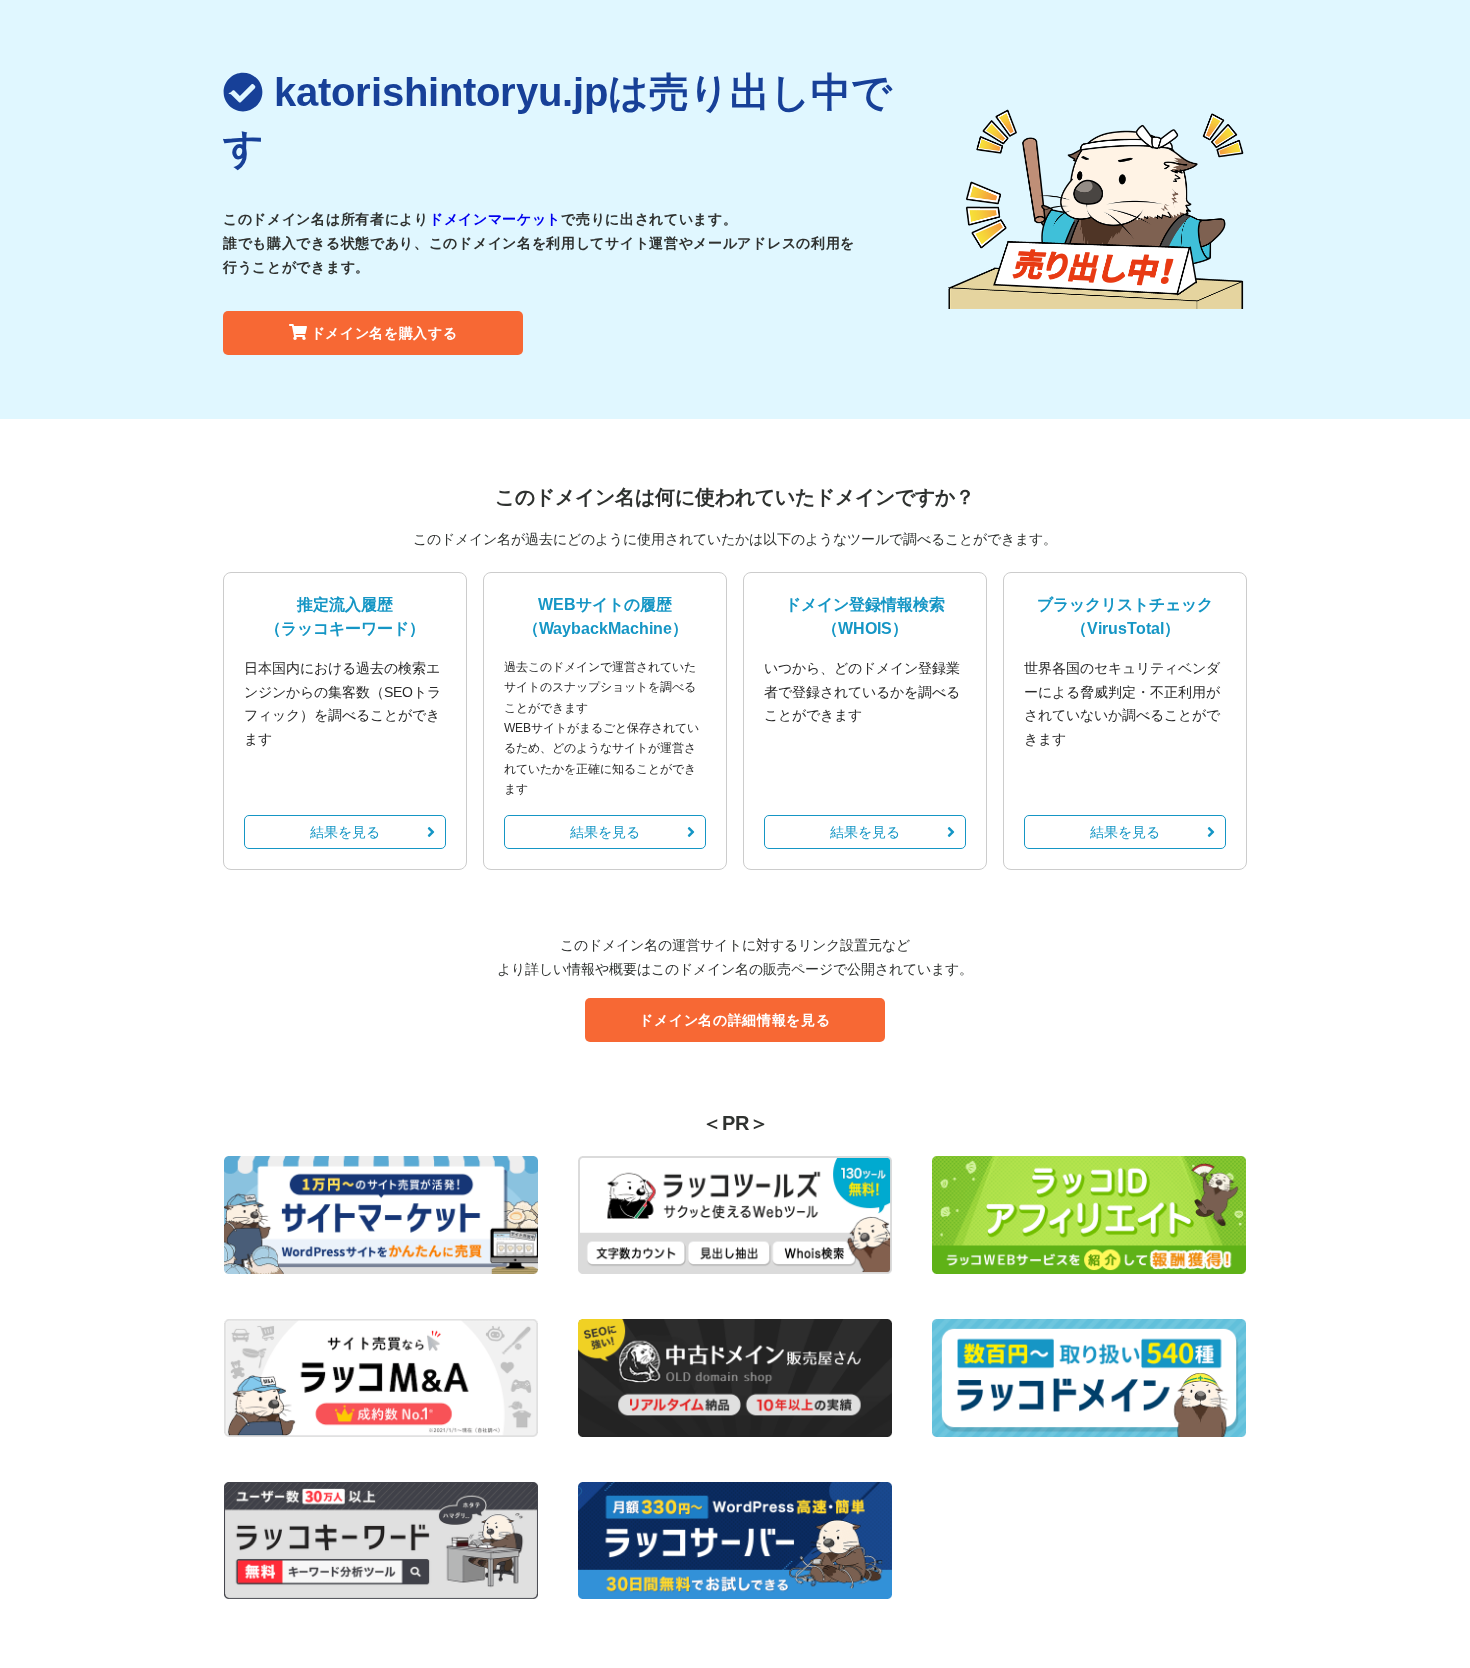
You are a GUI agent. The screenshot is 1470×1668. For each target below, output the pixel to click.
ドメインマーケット (495, 219)
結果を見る (345, 832)
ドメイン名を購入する (384, 333)
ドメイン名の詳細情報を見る (734, 1020)
